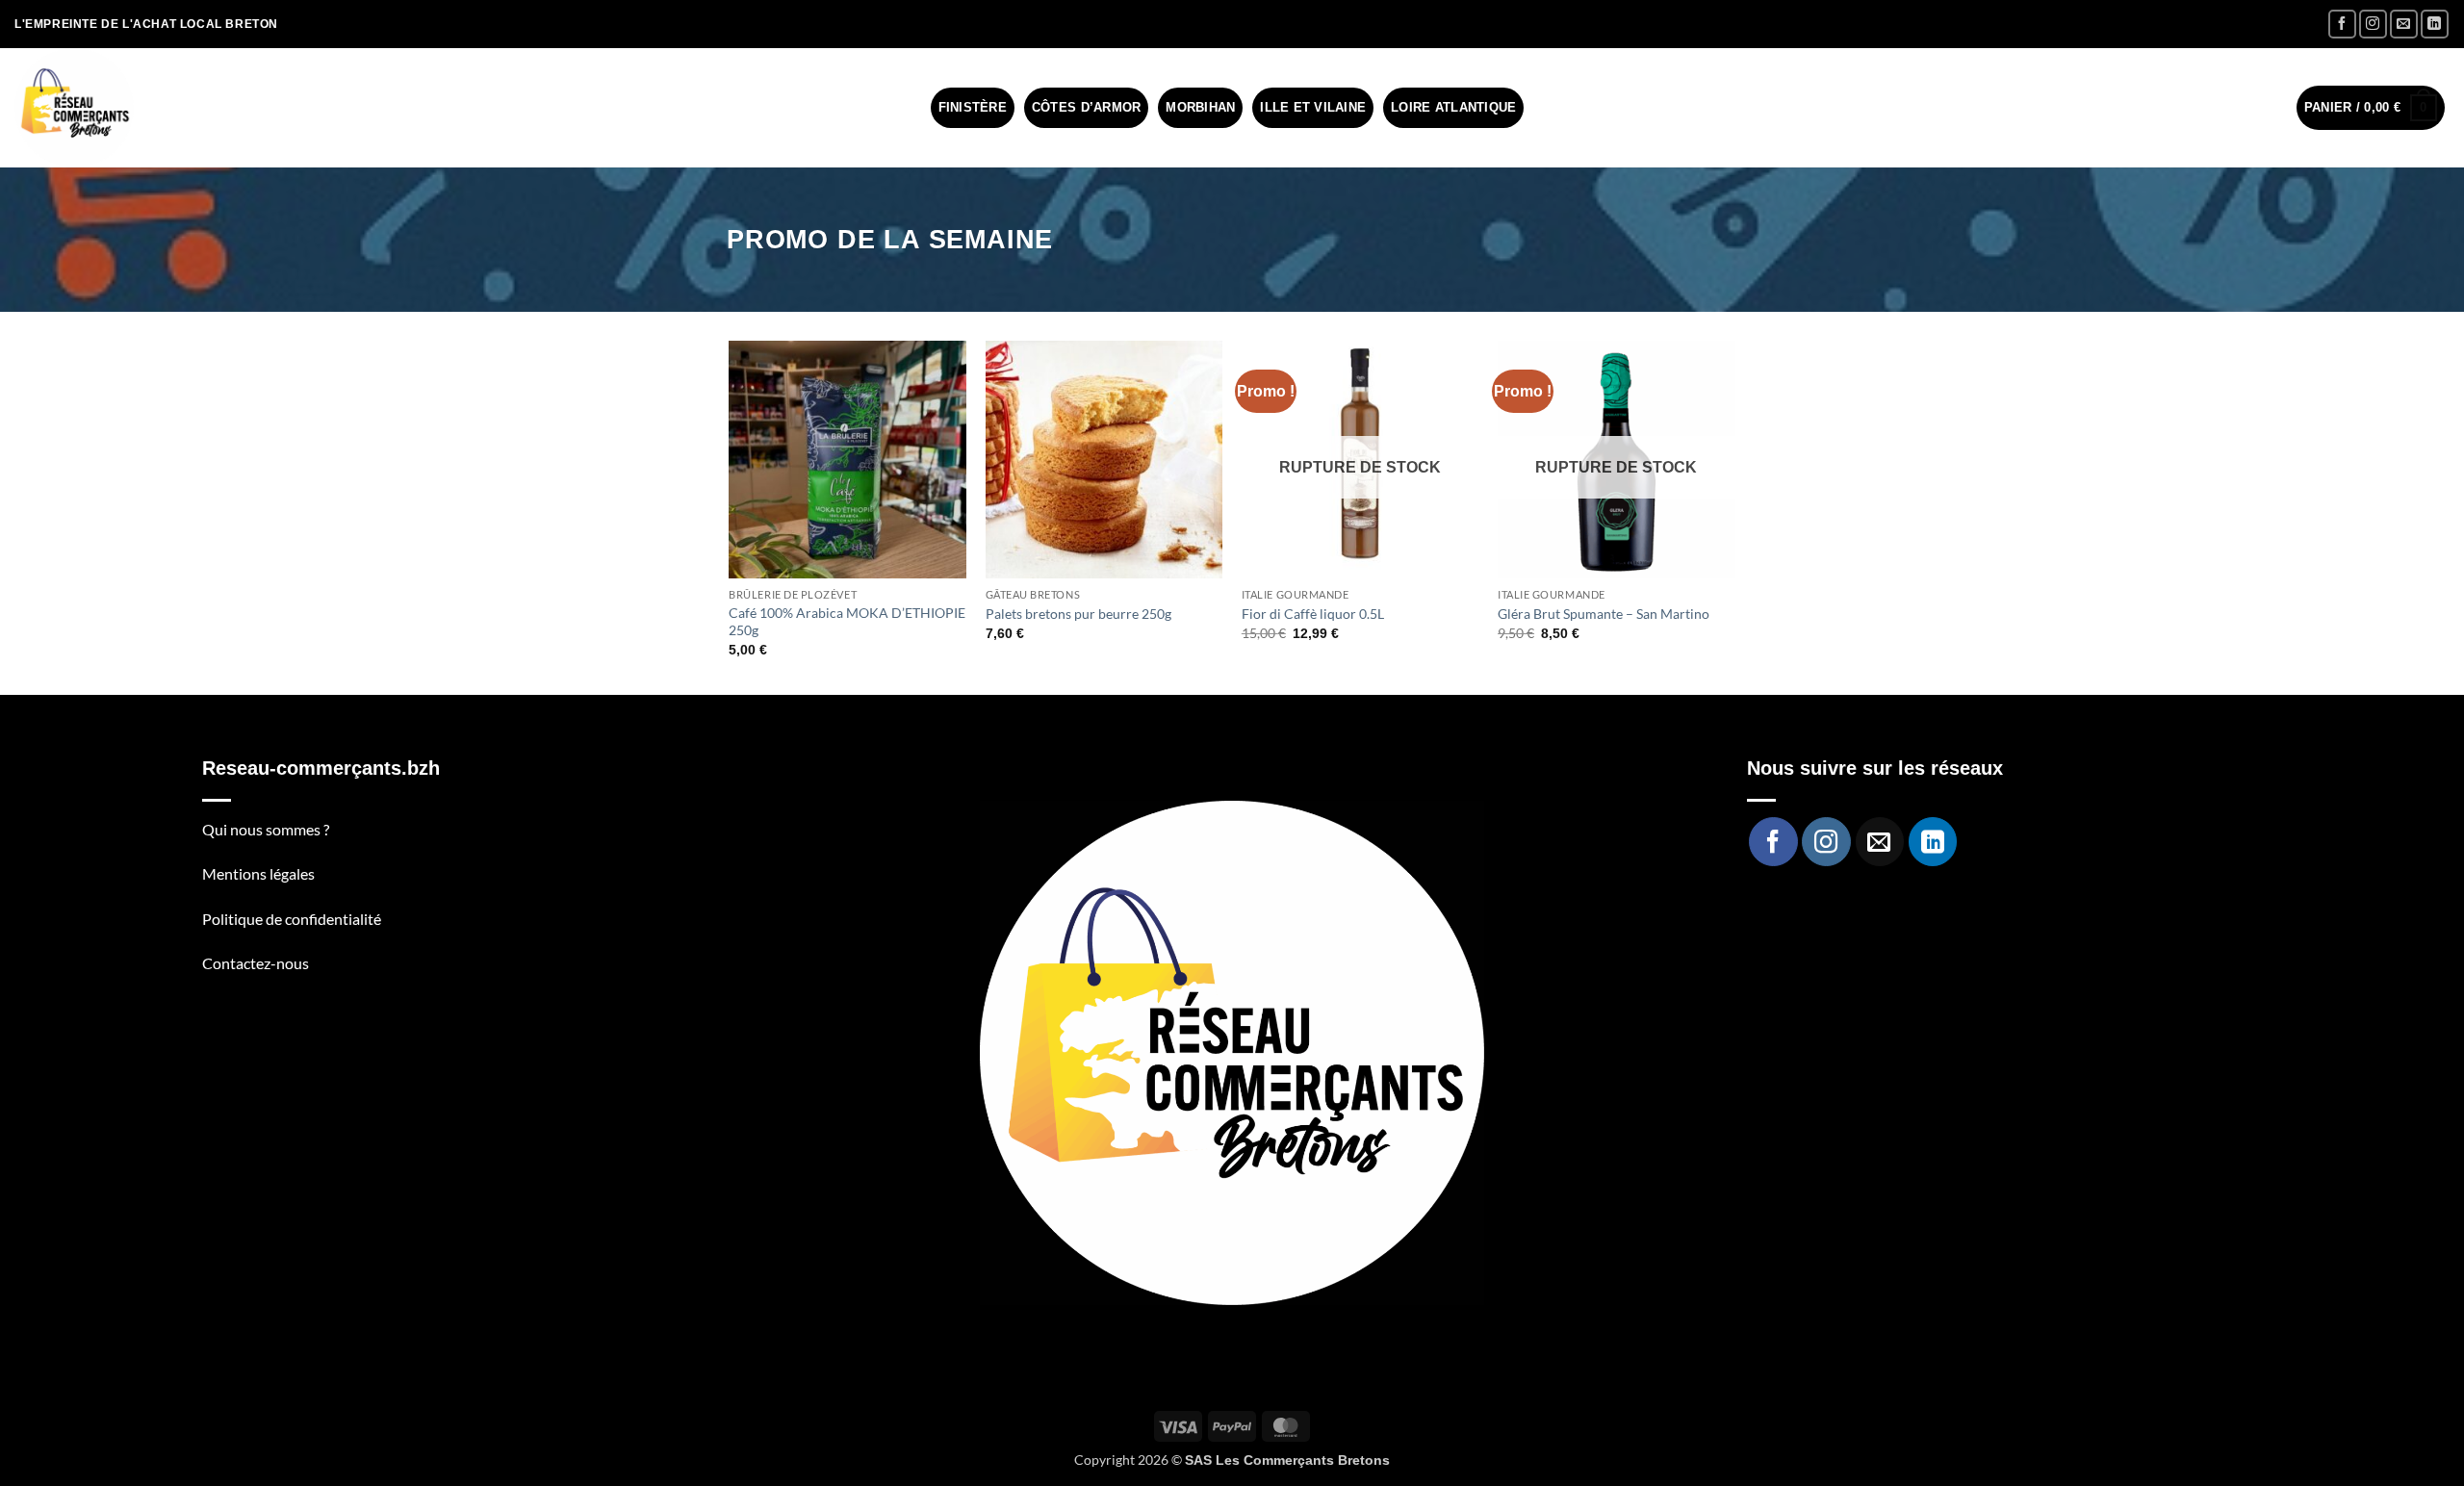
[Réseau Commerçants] (74, 108)
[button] (2371, 108)
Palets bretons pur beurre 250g (1078, 614)
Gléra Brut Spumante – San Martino (1604, 614)
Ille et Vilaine (1313, 107)
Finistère (973, 107)
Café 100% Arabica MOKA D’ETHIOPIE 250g (847, 622)
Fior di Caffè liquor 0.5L (1313, 614)
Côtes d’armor (1086, 107)
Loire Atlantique (1453, 107)
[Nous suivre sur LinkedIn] (2435, 24)
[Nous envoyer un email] (2404, 24)
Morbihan (1200, 107)
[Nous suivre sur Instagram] (2373, 24)
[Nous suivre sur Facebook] (2342, 24)
